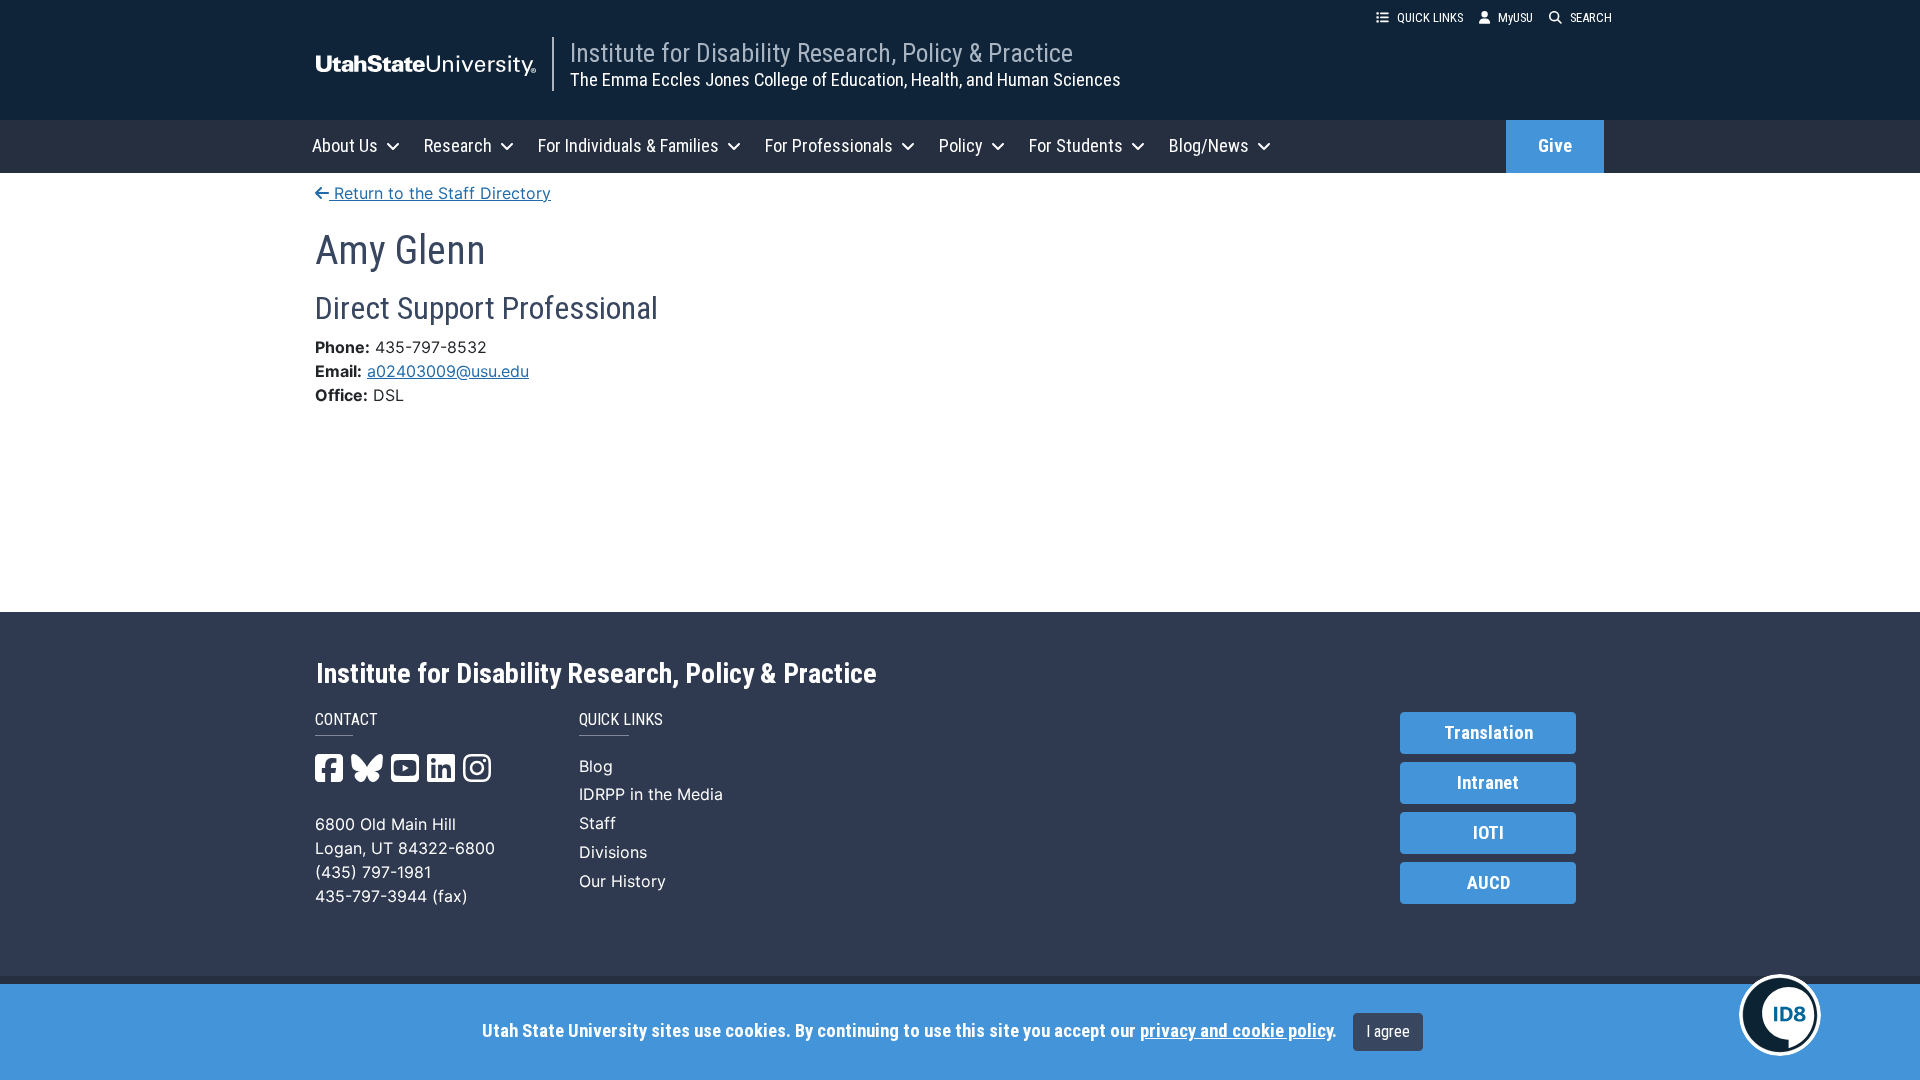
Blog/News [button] (1209, 145)
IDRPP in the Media (651, 794)
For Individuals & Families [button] (628, 145)
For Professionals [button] (829, 145)
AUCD (1488, 883)
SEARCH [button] (1591, 17)
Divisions (613, 852)
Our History (622, 881)
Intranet (1488, 783)
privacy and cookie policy (1236, 1031)
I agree (1388, 1031)
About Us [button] (345, 145)
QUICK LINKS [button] (1430, 17)
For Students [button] (1076, 145)
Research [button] (458, 145)
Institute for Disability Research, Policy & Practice (821, 53)
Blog (596, 766)
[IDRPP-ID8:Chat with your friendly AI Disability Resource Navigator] (1780, 1015)
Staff (597, 823)
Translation (1488, 733)
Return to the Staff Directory (440, 193)
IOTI (1488, 833)
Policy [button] (961, 145)
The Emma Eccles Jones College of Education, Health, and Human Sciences (845, 79)
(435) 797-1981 (373, 872)
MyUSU (1515, 17)
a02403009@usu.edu (448, 371)
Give (1555, 146)
